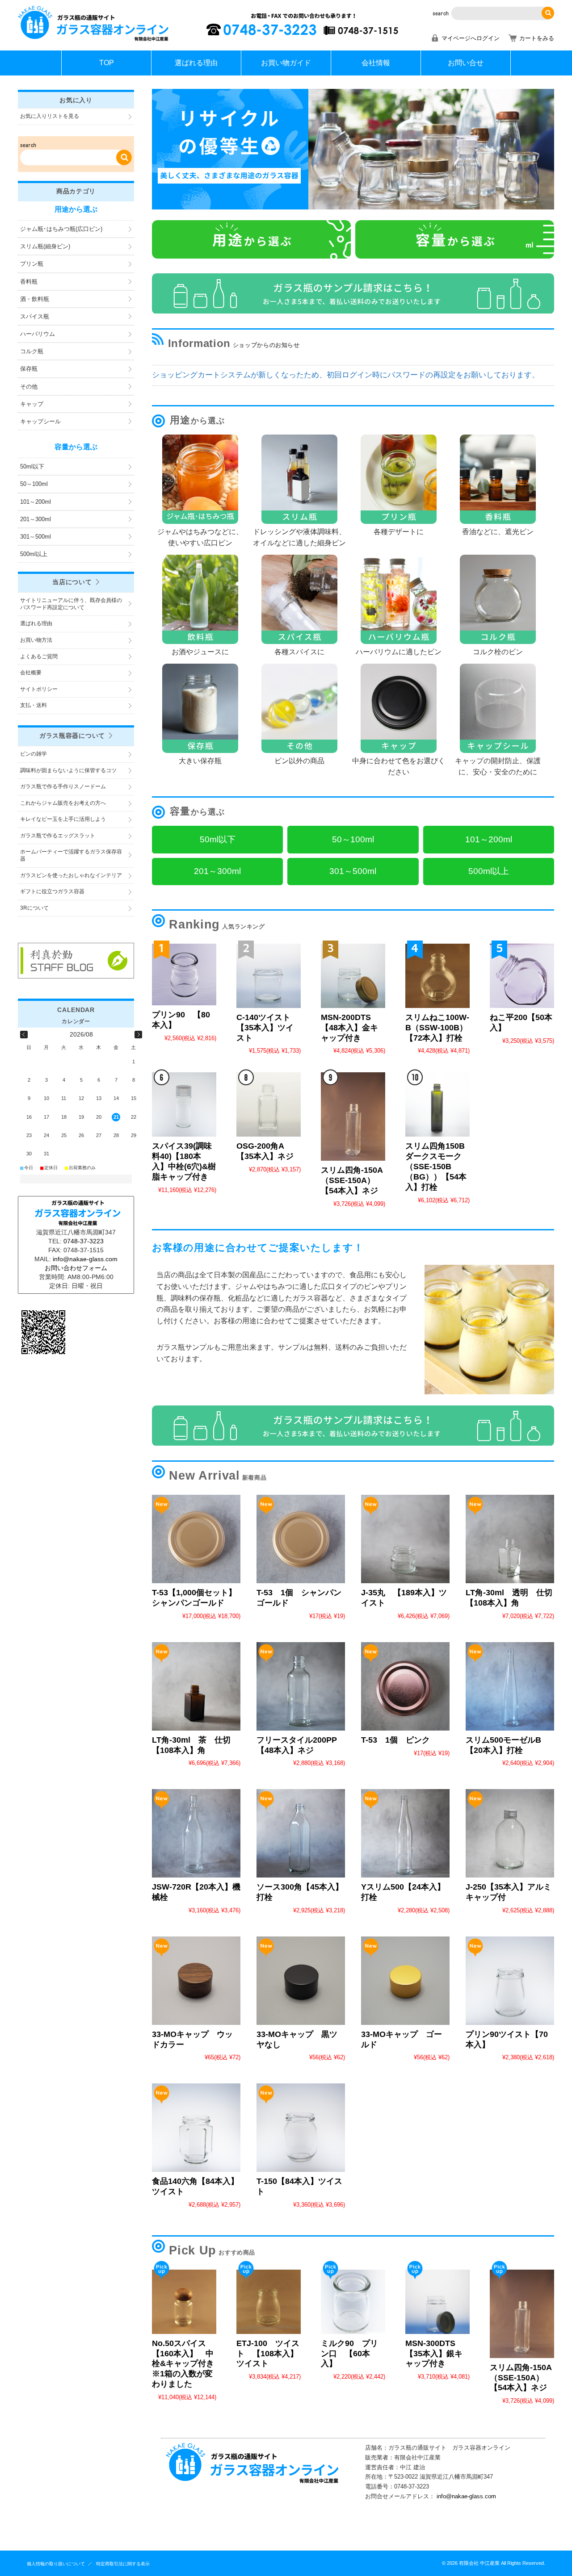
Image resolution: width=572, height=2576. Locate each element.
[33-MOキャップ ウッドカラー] (196, 1981)
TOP (107, 63)
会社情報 (376, 63)
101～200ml (36, 502)
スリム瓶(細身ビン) (45, 246)
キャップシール (40, 421)
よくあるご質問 (39, 657)
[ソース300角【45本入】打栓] (301, 1833)
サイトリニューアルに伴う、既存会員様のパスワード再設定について (71, 604)
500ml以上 (34, 554)
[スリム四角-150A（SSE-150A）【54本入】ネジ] (353, 1117)
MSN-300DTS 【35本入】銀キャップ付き (434, 2354)
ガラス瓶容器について (72, 736)
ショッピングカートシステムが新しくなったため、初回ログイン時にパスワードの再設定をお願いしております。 (346, 375)
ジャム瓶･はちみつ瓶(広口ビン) (61, 229)
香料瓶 (29, 282)
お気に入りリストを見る (50, 116)
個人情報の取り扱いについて (56, 2564)
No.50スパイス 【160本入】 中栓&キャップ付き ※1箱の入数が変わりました (187, 2364)
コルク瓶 (32, 351)
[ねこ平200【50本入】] (522, 976)
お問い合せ (466, 63)
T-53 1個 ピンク (395, 1740)
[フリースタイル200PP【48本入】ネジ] (301, 1686)
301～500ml (36, 537)
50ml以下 (32, 466)
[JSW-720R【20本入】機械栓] (196, 1833)
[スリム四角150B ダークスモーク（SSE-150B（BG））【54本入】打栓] (437, 1104)
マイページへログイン (471, 38)
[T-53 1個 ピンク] (405, 1686)
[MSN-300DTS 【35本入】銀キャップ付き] (437, 2302)
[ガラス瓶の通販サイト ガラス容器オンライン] (94, 40)
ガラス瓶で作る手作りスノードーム (63, 786)
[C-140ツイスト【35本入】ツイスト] (269, 976)
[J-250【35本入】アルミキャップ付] (510, 1833)
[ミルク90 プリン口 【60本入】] (353, 2302)
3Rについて (34, 908)
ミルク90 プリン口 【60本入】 (349, 2354)
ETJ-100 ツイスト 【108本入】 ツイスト (271, 2354)
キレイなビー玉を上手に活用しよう (63, 819)
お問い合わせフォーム (76, 1268)
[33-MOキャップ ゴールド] (405, 1981)
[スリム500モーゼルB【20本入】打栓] (510, 1686)
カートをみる (537, 38)
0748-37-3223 (84, 1241)
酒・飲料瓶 (35, 299)
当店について (72, 582)
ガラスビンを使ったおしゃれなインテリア (71, 875)
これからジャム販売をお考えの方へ (63, 803)
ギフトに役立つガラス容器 (52, 891)
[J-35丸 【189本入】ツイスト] (405, 1539)
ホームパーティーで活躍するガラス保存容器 (71, 855)
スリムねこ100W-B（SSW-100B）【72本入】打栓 (437, 1028)
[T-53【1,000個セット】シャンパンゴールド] (196, 1539)
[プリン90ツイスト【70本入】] (510, 1981)
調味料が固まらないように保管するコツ (68, 770)
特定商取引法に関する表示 (123, 2564)
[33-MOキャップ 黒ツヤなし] (301, 1981)
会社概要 (31, 673)
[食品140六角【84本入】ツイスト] (196, 2128)
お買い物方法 (36, 640)
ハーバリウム (38, 334)
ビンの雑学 (34, 754)
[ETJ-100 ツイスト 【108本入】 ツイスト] (269, 2302)
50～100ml (34, 484)
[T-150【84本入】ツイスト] (301, 2128)
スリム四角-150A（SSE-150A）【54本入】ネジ (352, 1180)
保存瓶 (29, 369)
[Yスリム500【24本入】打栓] (405, 1833)
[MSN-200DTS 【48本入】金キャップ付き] (353, 976)
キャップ (32, 404)
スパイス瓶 (35, 316)
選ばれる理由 (196, 63)
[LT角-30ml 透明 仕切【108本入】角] (510, 1539)
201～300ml (36, 519)
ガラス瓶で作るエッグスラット (58, 836)
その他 (29, 387)
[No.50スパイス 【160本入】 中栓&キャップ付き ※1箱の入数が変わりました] (184, 2302)
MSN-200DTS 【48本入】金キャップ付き (349, 1028)
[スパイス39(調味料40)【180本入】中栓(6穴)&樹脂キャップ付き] (184, 1104)
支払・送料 (34, 705)
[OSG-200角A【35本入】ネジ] (269, 1104)
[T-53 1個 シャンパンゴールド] (301, 1539)
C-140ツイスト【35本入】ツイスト (265, 1028)
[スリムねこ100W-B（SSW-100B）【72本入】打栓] (437, 976)
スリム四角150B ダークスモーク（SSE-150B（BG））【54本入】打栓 (439, 1167)
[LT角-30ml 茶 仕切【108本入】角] (196, 1686)
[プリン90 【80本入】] (184, 974)
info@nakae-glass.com (466, 2496)
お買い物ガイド (286, 63)
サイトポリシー (39, 689)
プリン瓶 (32, 264)
